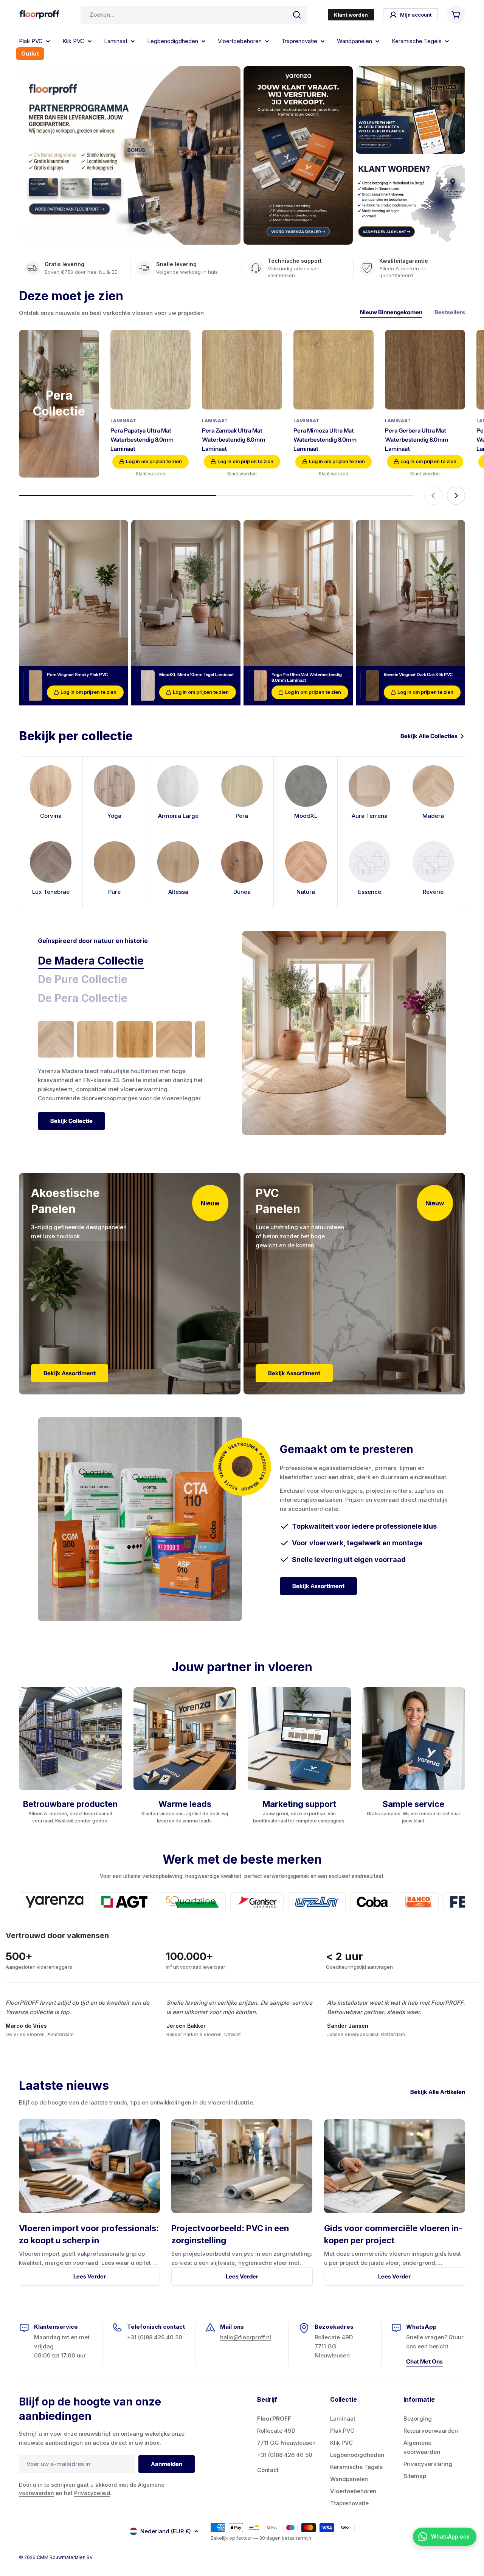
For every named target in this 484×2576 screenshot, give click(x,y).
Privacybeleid (92, 2493)
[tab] (91, 961)
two (345, 2527)
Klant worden (150, 474)
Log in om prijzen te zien (154, 461)
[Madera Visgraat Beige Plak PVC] (174, 1039)
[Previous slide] (433, 496)
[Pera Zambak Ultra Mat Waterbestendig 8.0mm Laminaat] (242, 370)
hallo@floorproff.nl (246, 2337)
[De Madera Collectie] (344, 1033)
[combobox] (194, 15)
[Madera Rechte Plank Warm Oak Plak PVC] (135, 1039)
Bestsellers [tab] (450, 312)
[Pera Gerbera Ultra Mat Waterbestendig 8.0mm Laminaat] (425, 370)
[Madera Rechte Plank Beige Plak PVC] (95, 1039)
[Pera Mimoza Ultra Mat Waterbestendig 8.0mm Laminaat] (334, 370)
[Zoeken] (297, 15)
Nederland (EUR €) (166, 2531)
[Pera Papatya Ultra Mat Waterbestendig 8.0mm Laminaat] (150, 370)
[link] (370, 870)
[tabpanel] (121, 1076)
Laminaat (123, 421)
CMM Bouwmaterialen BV (65, 2557)
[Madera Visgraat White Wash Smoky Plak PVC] (56, 1039)
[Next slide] (456, 496)
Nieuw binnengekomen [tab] (391, 312)
